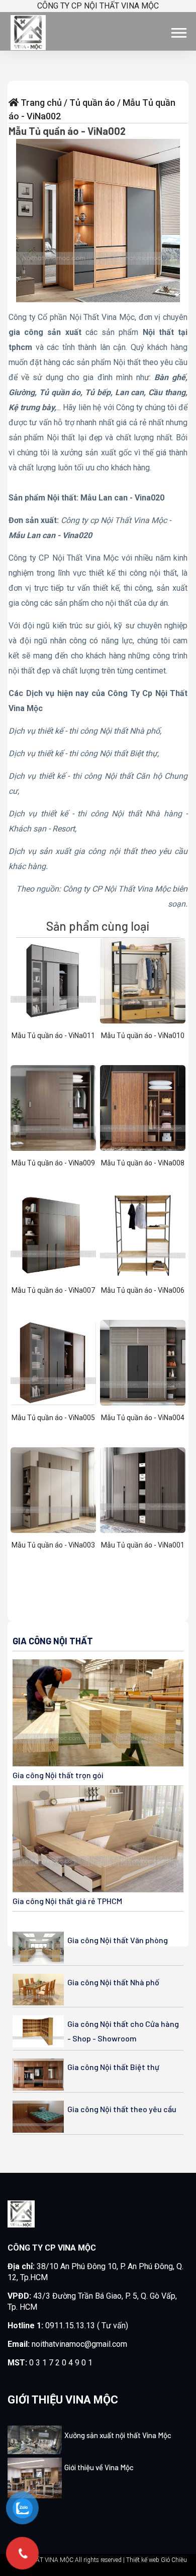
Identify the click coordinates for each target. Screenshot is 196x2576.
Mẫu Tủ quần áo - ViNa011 (53, 1036)
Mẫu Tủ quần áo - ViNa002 (67, 131)
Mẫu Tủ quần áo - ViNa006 (143, 1290)
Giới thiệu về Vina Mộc (99, 2467)
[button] (178, 31)
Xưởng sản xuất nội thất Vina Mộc (118, 2435)
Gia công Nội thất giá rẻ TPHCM (67, 1901)
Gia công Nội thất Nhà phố (113, 1982)
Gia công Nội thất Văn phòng (118, 1940)
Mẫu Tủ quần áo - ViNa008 (143, 1163)
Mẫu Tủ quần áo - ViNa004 (143, 1418)
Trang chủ (41, 103)
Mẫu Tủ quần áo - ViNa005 (53, 1418)
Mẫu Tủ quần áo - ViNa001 (143, 1545)
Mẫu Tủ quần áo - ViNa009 (53, 1163)
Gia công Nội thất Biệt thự (113, 2067)
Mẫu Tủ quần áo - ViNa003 (53, 1545)
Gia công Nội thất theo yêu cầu (122, 2109)
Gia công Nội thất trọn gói (58, 1775)
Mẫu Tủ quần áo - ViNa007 (53, 1290)
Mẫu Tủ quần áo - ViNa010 (143, 1036)
